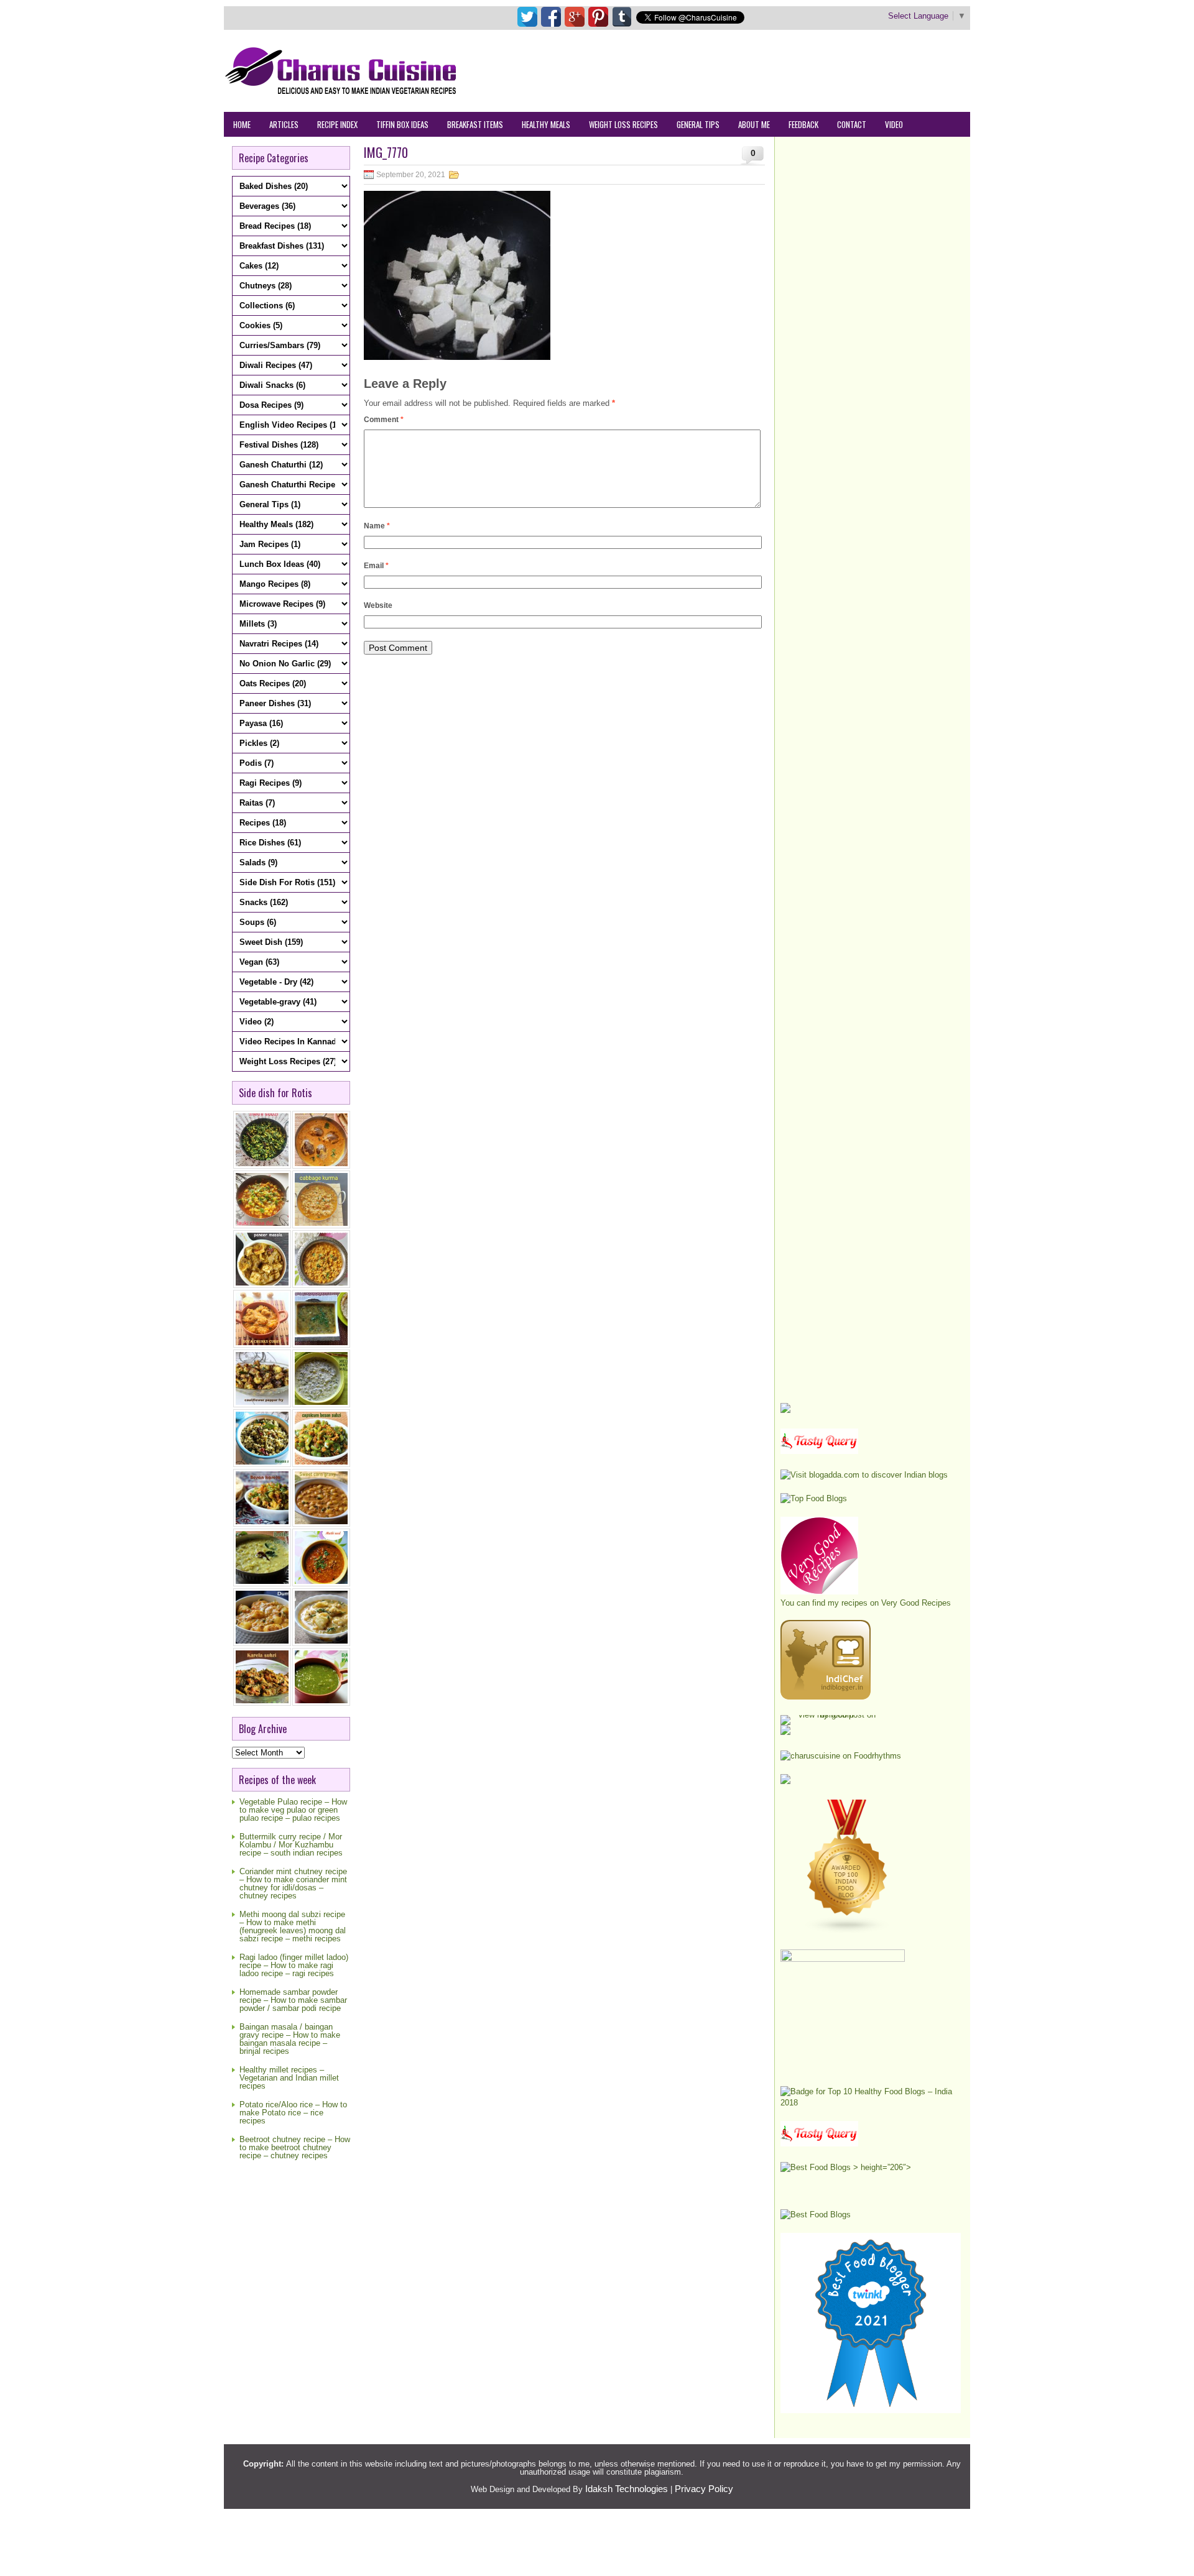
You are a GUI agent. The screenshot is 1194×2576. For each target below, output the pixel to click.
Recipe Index (337, 124)
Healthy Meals (546, 124)
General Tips (698, 124)
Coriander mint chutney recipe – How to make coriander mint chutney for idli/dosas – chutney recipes (293, 1884)
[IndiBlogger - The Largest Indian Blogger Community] (826, 1697)
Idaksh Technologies (627, 2489)
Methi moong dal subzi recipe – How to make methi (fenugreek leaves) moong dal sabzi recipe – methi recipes (293, 1926)
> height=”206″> (881, 2167)
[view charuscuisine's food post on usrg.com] (832, 1715)
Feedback (803, 124)
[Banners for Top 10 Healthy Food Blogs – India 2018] (871, 2103)
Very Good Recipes (916, 1603)
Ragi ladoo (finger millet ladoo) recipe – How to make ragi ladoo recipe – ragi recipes (294, 1965)
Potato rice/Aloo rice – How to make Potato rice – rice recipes (293, 2113)
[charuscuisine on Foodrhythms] (841, 1756)
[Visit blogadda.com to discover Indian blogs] (864, 1475)
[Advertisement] (744, 70)
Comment (384, 420)
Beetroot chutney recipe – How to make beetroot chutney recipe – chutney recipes (295, 2147)
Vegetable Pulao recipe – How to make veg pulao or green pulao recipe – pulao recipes (293, 1810)
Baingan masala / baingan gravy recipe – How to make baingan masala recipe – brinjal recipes (290, 2039)
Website (378, 605)
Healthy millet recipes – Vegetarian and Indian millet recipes (289, 2078)
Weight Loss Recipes (623, 124)
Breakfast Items (475, 124)
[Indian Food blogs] (848, 1931)
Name (377, 526)
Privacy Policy (704, 2489)
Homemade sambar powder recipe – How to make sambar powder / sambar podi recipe (293, 2000)
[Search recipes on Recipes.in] (814, 1498)
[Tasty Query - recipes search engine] (819, 1451)
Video (894, 124)
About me (754, 124)
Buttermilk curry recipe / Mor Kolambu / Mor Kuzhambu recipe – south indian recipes (291, 1845)
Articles (284, 124)
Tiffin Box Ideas (402, 124)
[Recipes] (819, 2144)
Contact (852, 124)
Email (376, 566)
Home (242, 124)
